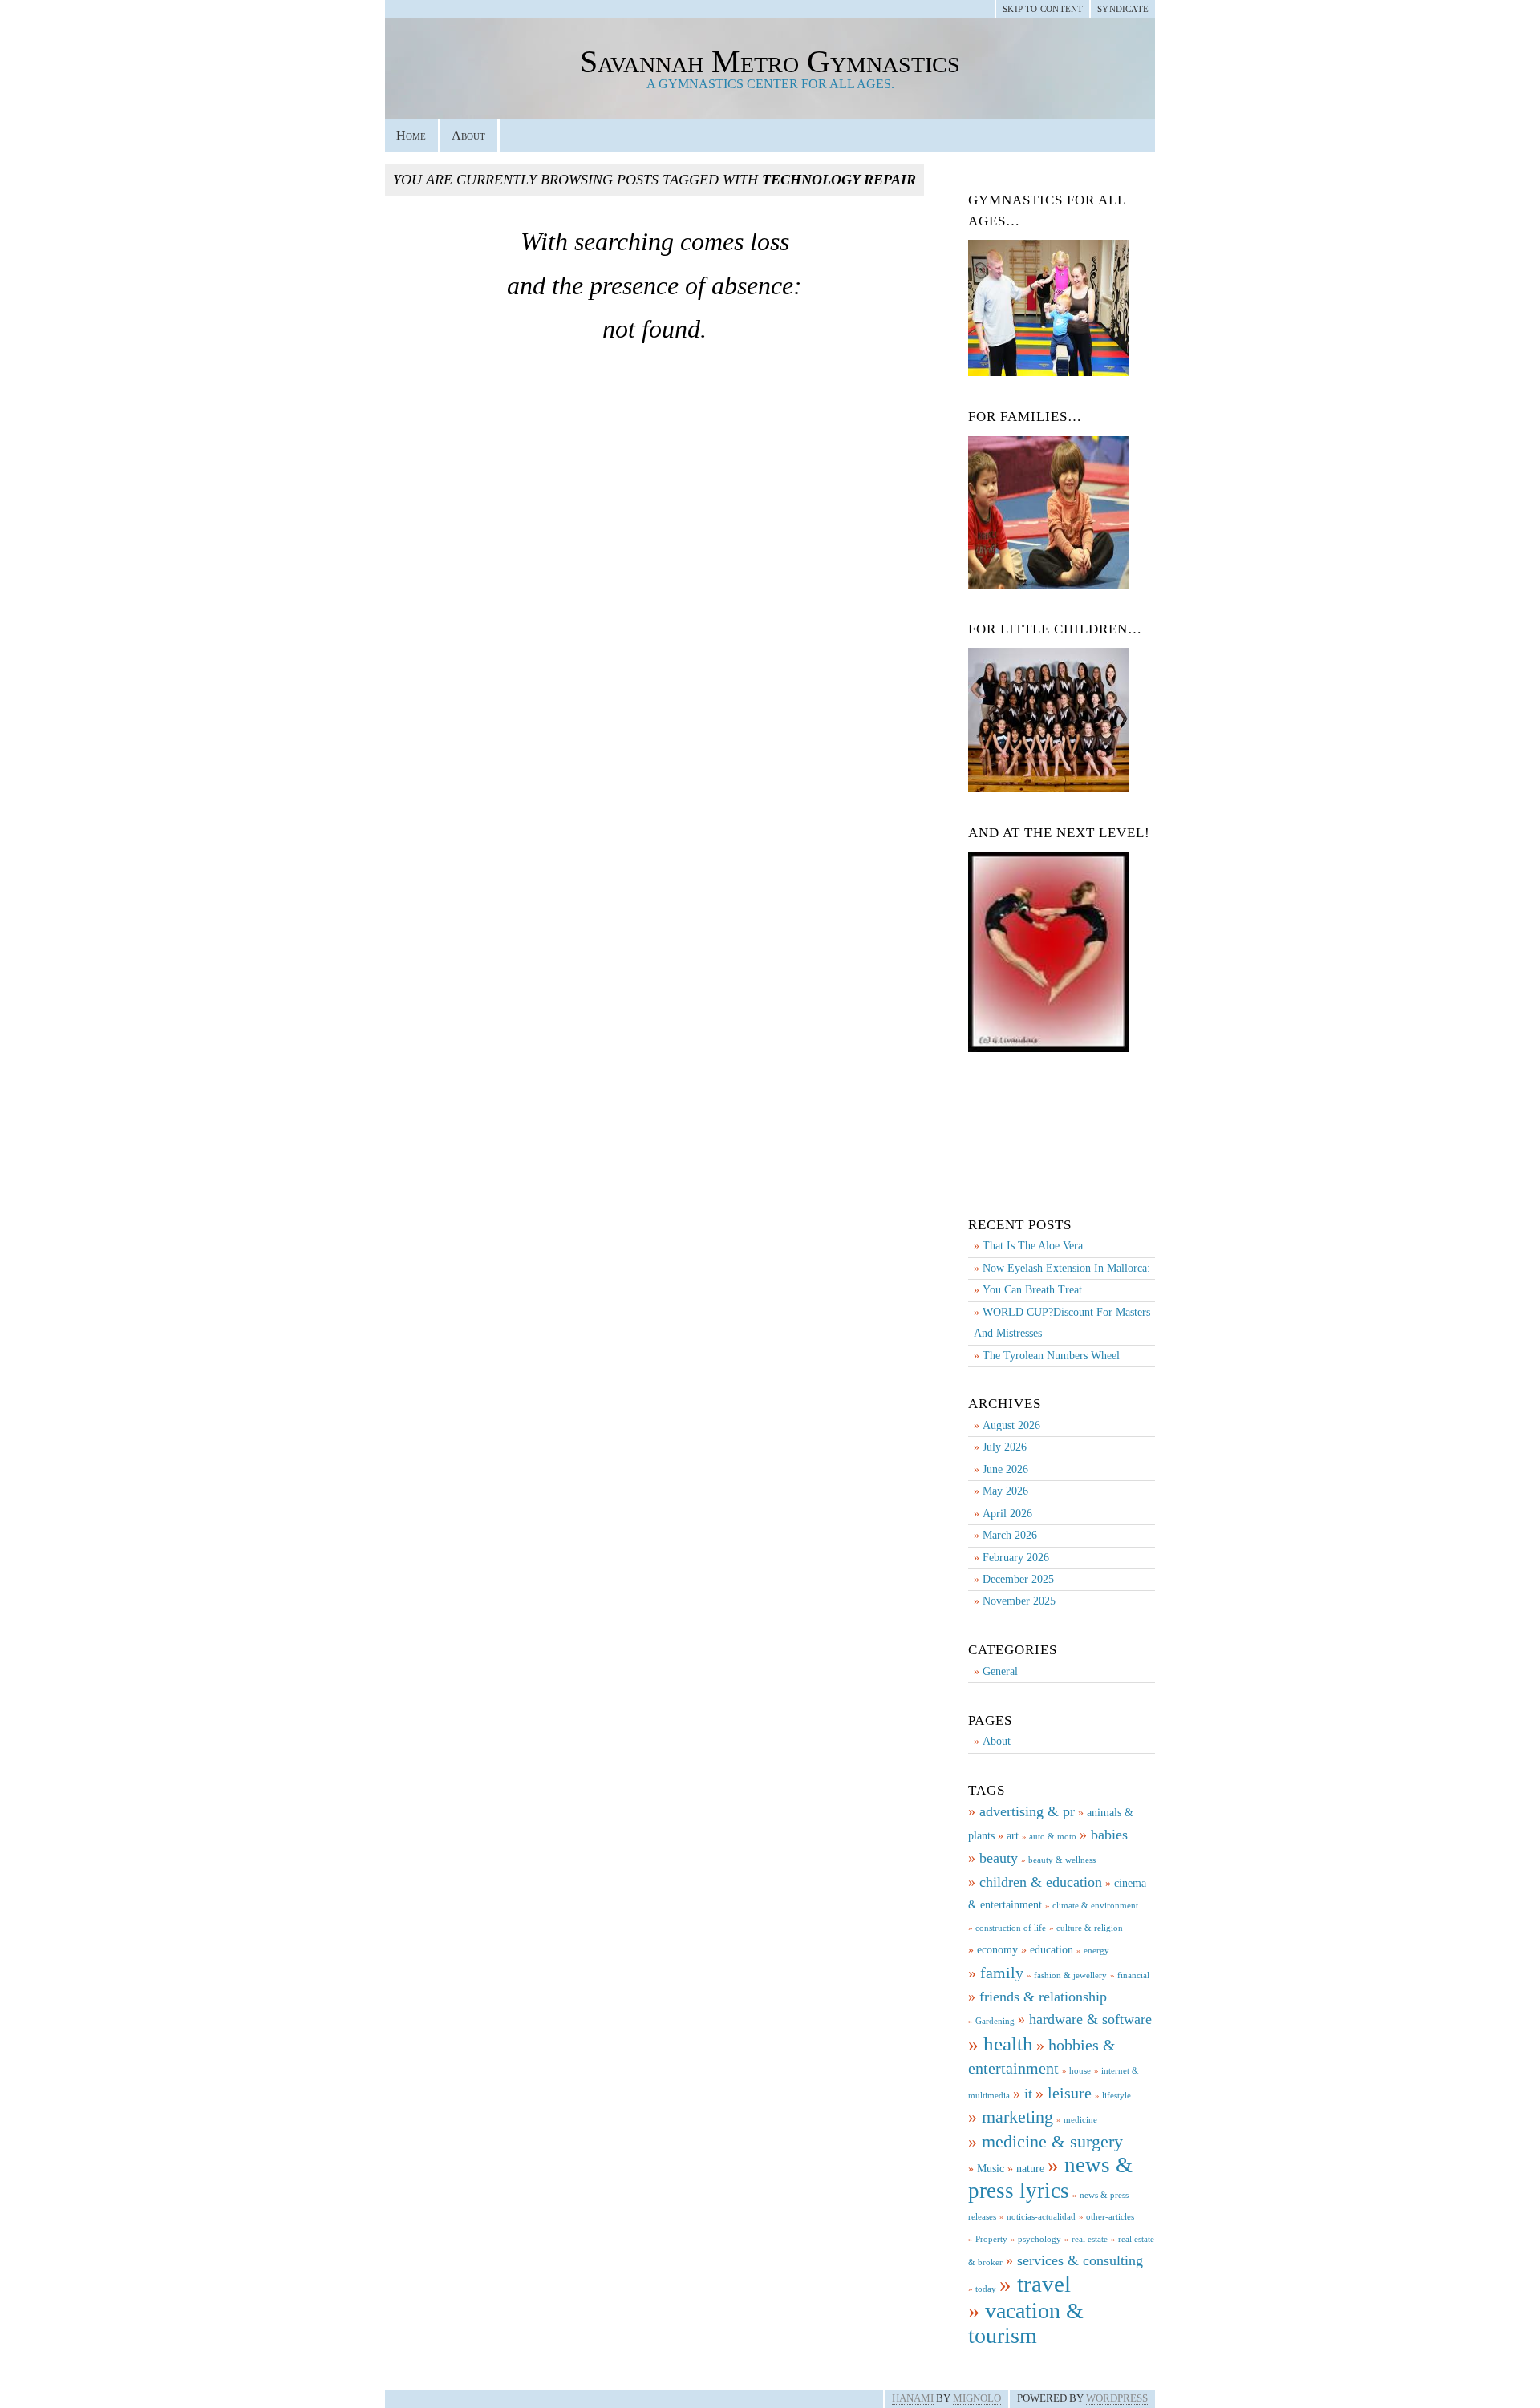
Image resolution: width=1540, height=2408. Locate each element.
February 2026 (1016, 1558)
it (1028, 2094)
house (1080, 2071)
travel (1044, 2284)
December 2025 (1018, 1579)
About (468, 135)
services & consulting (1080, 2260)
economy (997, 1949)
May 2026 (1005, 1491)
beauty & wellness (1062, 1860)
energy (1096, 1951)
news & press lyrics (1050, 2177)
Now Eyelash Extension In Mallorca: (1066, 1268)
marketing (1017, 2117)
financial (1133, 1975)
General (1000, 1671)
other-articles (1110, 2217)
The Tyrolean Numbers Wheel (1051, 1356)
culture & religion (1090, 1928)
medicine (1080, 2120)
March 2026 (1010, 1535)
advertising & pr (1027, 1811)
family (1002, 1973)
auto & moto (1053, 1837)
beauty (999, 1858)
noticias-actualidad (1041, 2217)
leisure (1070, 2093)
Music (991, 2168)
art (1013, 1835)
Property (991, 2239)
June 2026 (1005, 1469)
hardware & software (1090, 2019)
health (1008, 2043)
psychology (1039, 2239)
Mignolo (977, 2398)
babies (1109, 1835)
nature (1030, 2168)
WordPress (1117, 2398)
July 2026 (1005, 1447)
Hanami (913, 2398)
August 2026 (1011, 1425)
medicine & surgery (1052, 2141)
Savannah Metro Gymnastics (770, 61)
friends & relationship (1043, 1997)
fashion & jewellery (1070, 1975)
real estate (1090, 2239)
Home (411, 135)
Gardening (995, 2021)
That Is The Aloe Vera (1033, 1246)
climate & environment (1095, 1906)
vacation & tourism (1026, 2323)
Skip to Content (1043, 9)
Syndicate (1123, 9)
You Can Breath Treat (1032, 1290)
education (1052, 1949)
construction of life (1011, 1928)
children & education (1041, 1882)
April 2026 (1007, 1514)
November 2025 (1019, 1601)
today (986, 2289)
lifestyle (1116, 2096)
